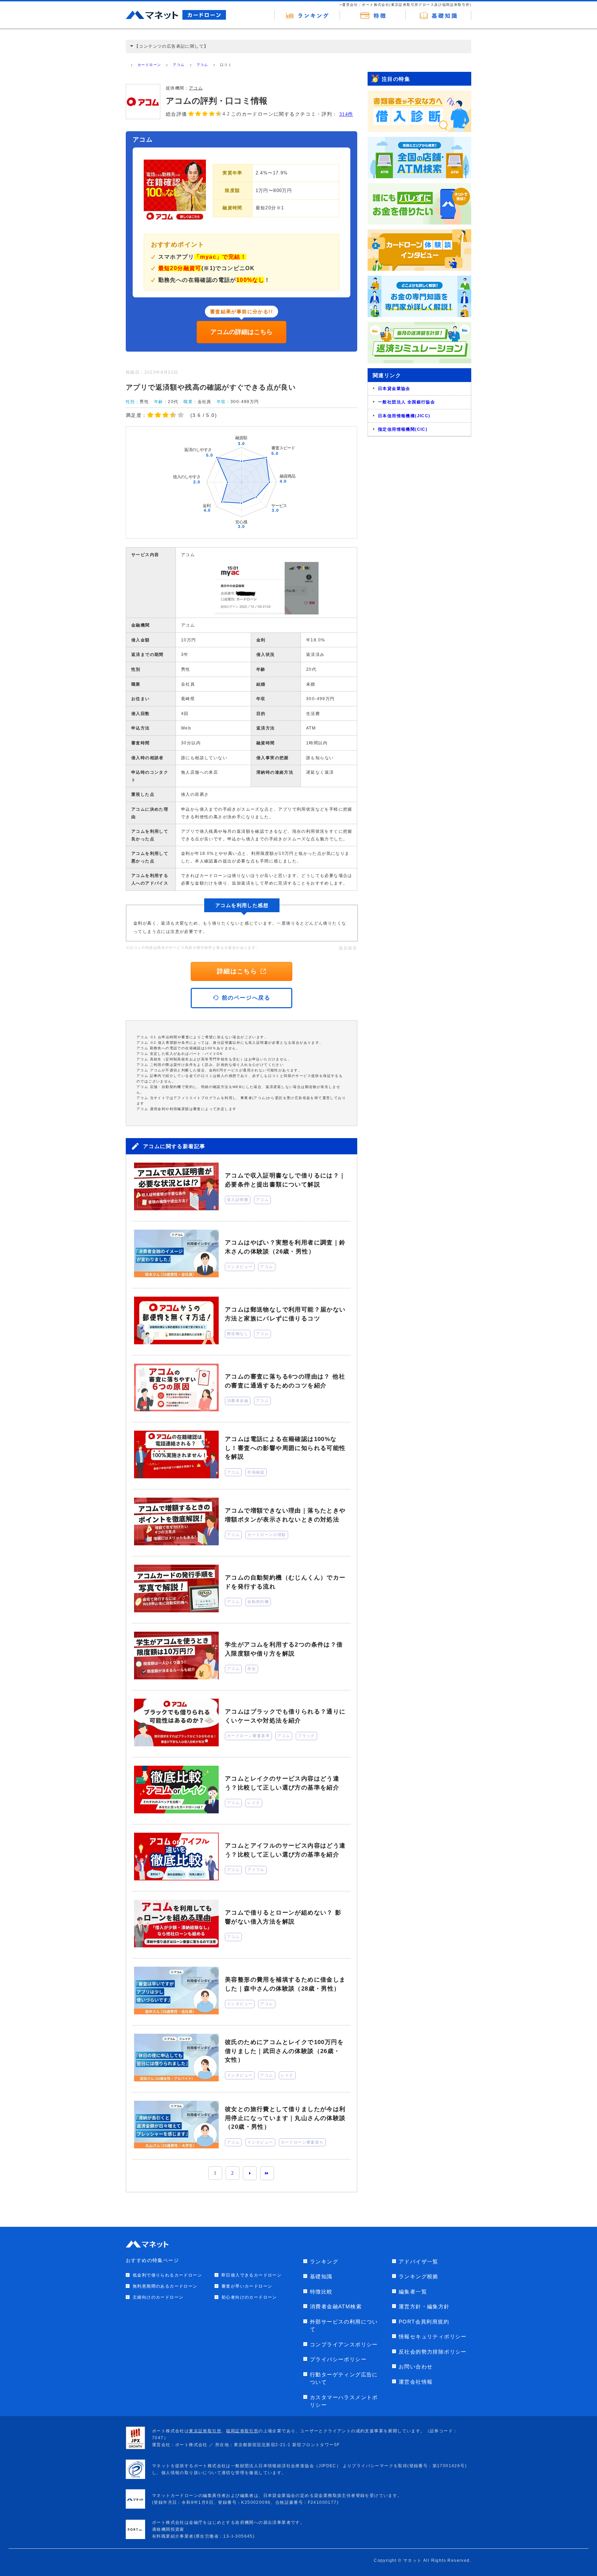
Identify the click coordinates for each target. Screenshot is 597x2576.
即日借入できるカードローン (252, 2275)
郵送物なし (238, 1334)
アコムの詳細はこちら (241, 332)
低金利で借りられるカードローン (167, 2275)
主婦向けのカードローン (158, 2297)
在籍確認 (256, 1472)
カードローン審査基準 (248, 1736)
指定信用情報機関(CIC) (403, 429)
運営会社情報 (416, 2382)
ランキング (324, 2262)
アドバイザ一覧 (419, 2262)
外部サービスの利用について (344, 2326)
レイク (254, 1803)
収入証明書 (238, 1200)
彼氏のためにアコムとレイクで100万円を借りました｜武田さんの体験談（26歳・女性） (284, 2051)
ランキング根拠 (419, 2276)
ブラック (306, 1736)
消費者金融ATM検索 (336, 2306)
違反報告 (348, 948)
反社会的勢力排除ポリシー (433, 2352)
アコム (179, 65)
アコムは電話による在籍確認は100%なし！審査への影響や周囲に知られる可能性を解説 (285, 1448)
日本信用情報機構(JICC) (404, 416)
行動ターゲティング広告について (344, 2378)
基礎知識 (321, 2276)
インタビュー (240, 1267)
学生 (252, 1669)
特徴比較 (321, 2292)
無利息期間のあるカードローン (165, 2286)
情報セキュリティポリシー (433, 2336)
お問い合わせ (416, 2367)
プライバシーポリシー (338, 2359)
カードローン (149, 65)
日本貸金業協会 (394, 389)
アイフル (256, 1870)
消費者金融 (238, 1401)
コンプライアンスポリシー (344, 2344)
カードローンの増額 (267, 1535)
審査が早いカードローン (247, 2286)
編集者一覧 (413, 2292)
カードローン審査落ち (302, 2142)
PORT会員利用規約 (424, 2322)
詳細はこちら (237, 971)
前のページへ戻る (246, 998)
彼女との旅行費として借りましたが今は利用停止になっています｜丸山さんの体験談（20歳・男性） (285, 2118)
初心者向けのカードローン (249, 2297)
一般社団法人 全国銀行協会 (406, 402)
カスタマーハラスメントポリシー (344, 2401)
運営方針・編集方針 (424, 2306)
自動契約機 (258, 1602)
